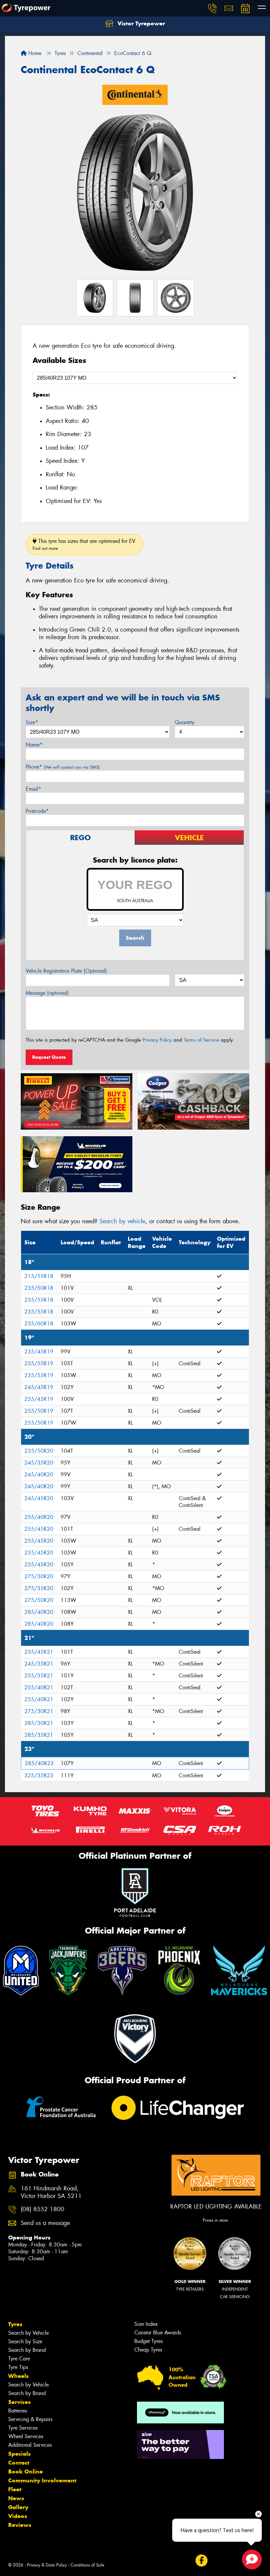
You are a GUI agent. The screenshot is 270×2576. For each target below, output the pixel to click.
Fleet (15, 2489)
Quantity (185, 722)
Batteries (18, 2411)
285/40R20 (39, 1612)
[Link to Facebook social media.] (201, 2561)
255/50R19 (39, 1411)
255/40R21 (39, 1688)
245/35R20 (39, 1463)
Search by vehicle (122, 1221)
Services (19, 2402)
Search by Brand (27, 2350)
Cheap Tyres (148, 2350)
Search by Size (25, 2341)
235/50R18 (39, 1288)
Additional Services (30, 2445)
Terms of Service (201, 1040)
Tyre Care (19, 2359)
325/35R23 (39, 1776)
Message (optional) (47, 993)
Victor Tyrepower (140, 23)
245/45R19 (39, 1387)
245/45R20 (39, 1498)
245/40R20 (39, 1475)
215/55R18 (39, 1276)
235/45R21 (39, 1652)
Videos (18, 2516)
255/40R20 (39, 1517)
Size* (32, 722)
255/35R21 (39, 1676)
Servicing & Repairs (30, 2419)
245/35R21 (39, 1664)
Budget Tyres (148, 2341)
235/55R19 (39, 1363)
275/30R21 (39, 1711)
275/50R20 (39, 1600)
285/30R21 (39, 1723)
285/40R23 (39, 1763)
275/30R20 (39, 1576)
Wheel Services (26, 2436)
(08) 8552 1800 (42, 2209)
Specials (19, 2454)
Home (34, 53)
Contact (19, 2463)
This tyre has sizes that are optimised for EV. (84, 544)
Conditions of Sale (87, 2565)
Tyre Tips (18, 2367)
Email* (33, 789)
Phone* (63, 767)
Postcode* (37, 811)
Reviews (20, 2525)
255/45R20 (39, 1529)
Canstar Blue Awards (158, 2333)
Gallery (18, 2507)
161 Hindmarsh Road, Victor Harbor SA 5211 (51, 2192)
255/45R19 (39, 1399)
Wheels (18, 2376)
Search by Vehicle (28, 2333)
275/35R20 (39, 1588)
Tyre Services (23, 2428)
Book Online (26, 2472)
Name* (34, 745)
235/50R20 (39, 1451)
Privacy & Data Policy (47, 2565)
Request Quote (49, 1057)
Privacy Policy (157, 1040)
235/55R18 (39, 1300)
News (16, 2498)
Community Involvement (42, 2480)
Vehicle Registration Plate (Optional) (66, 971)
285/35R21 (39, 1735)
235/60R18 (39, 1324)
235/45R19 (39, 1352)
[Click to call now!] (212, 8)
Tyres (15, 2324)
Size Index (146, 2324)
